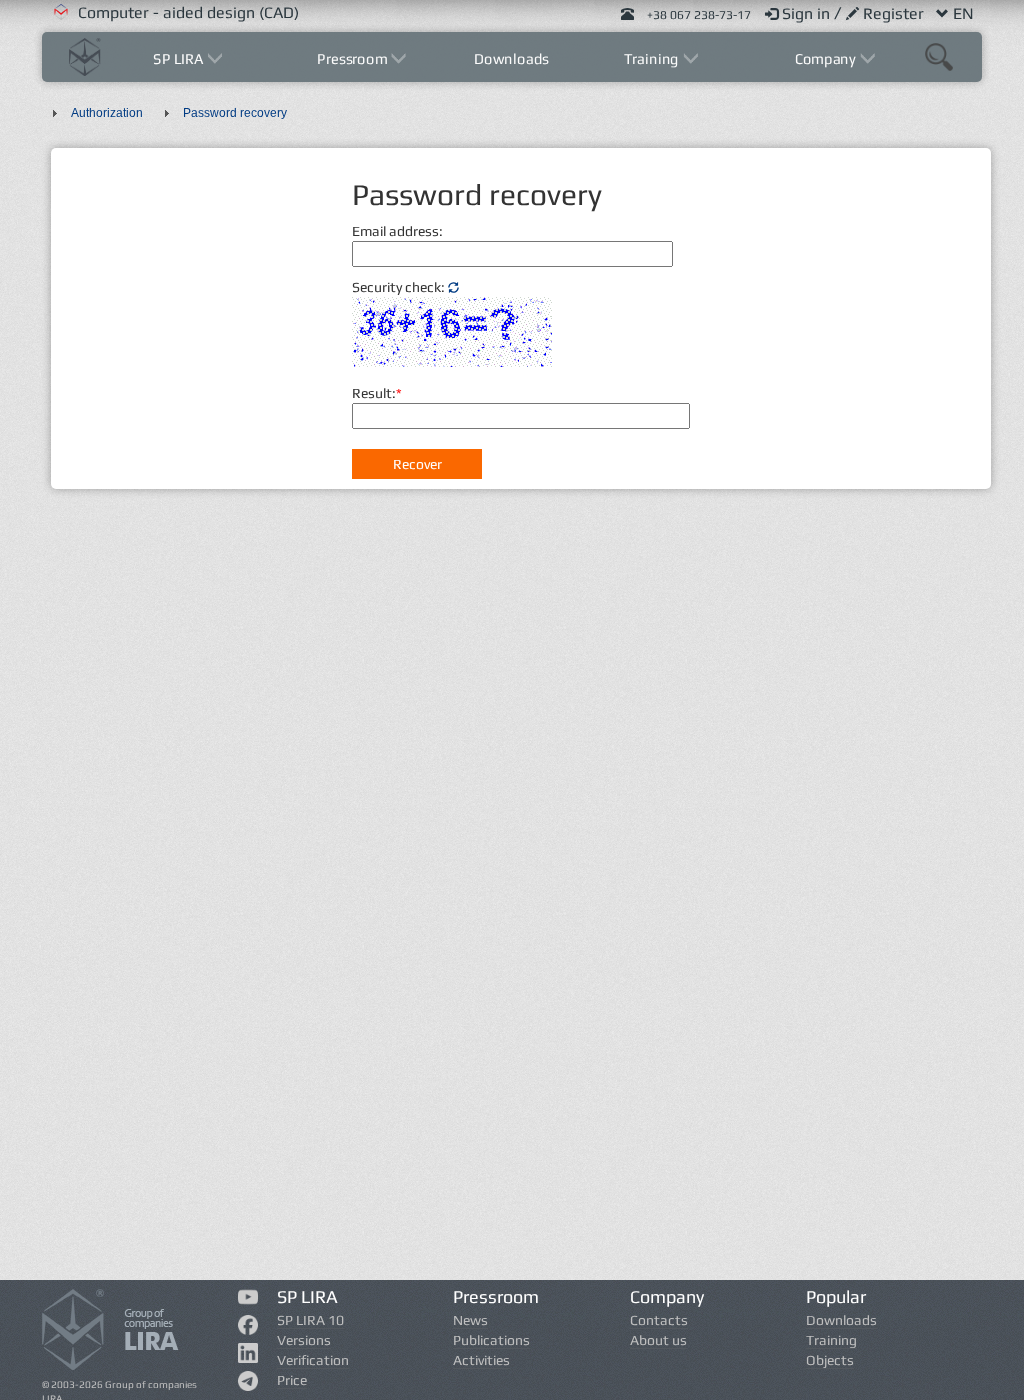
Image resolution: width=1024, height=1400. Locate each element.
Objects (830, 1360)
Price (292, 1380)
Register (895, 13)
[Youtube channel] (247, 1299)
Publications (491, 1340)
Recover (417, 464)
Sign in (808, 13)
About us (658, 1340)
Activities (481, 1360)
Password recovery (235, 113)
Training (831, 1340)
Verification (313, 1360)
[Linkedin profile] (247, 1357)
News (470, 1320)
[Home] (85, 54)
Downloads (512, 58)
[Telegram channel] (247, 1385)
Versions (304, 1340)
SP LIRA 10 (310, 1320)
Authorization (107, 113)
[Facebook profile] (247, 1329)
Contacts (659, 1320)
